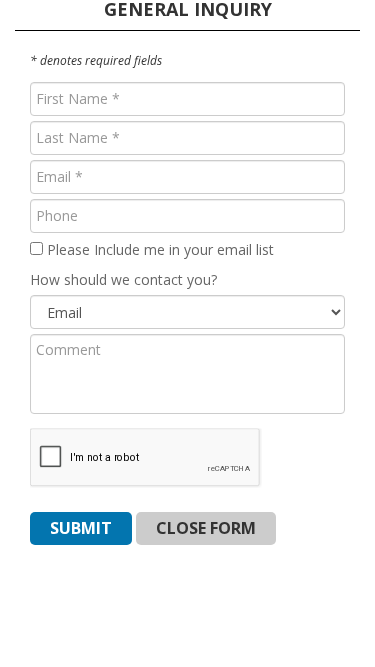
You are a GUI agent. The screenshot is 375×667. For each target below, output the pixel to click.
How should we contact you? (123, 279)
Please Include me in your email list (158, 249)
